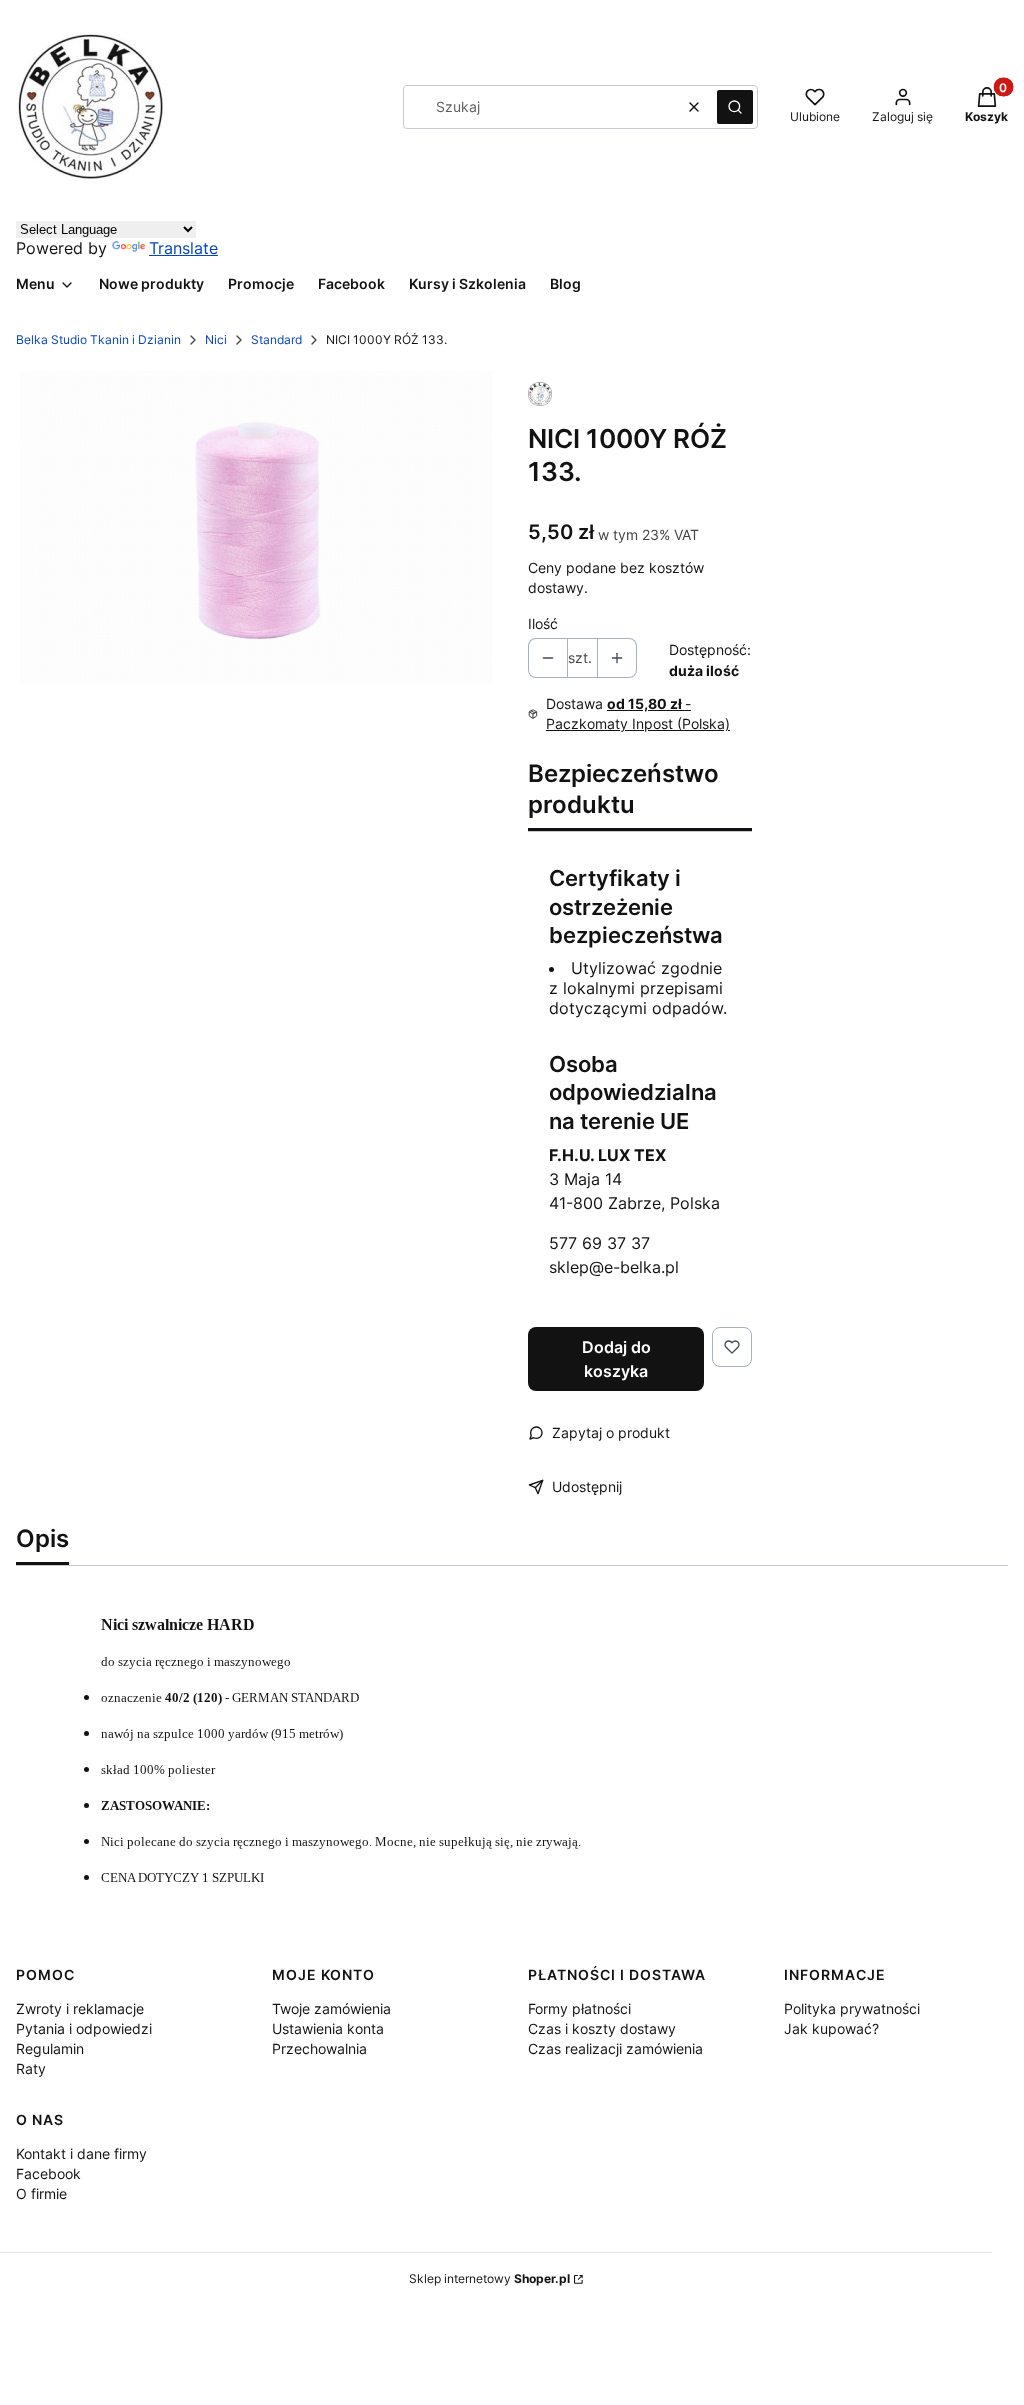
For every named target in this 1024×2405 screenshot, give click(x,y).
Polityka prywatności (852, 2008)
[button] (735, 107)
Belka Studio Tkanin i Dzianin (98, 339)
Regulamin (50, 2048)
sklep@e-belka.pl (614, 1267)
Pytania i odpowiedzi (84, 2028)
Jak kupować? (831, 2028)
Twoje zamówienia (331, 2008)
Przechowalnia (319, 2048)
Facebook (48, 2173)
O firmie (41, 2193)
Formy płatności (579, 2008)
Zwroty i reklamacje (80, 2008)
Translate (183, 248)
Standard (276, 339)
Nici (216, 339)
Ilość (543, 623)
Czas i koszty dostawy (602, 2028)
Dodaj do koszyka (616, 1359)
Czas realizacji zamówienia (615, 2048)
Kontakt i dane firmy (81, 2153)
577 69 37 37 (599, 1243)
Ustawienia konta (328, 2028)
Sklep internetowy (489, 2278)
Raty (31, 2068)
